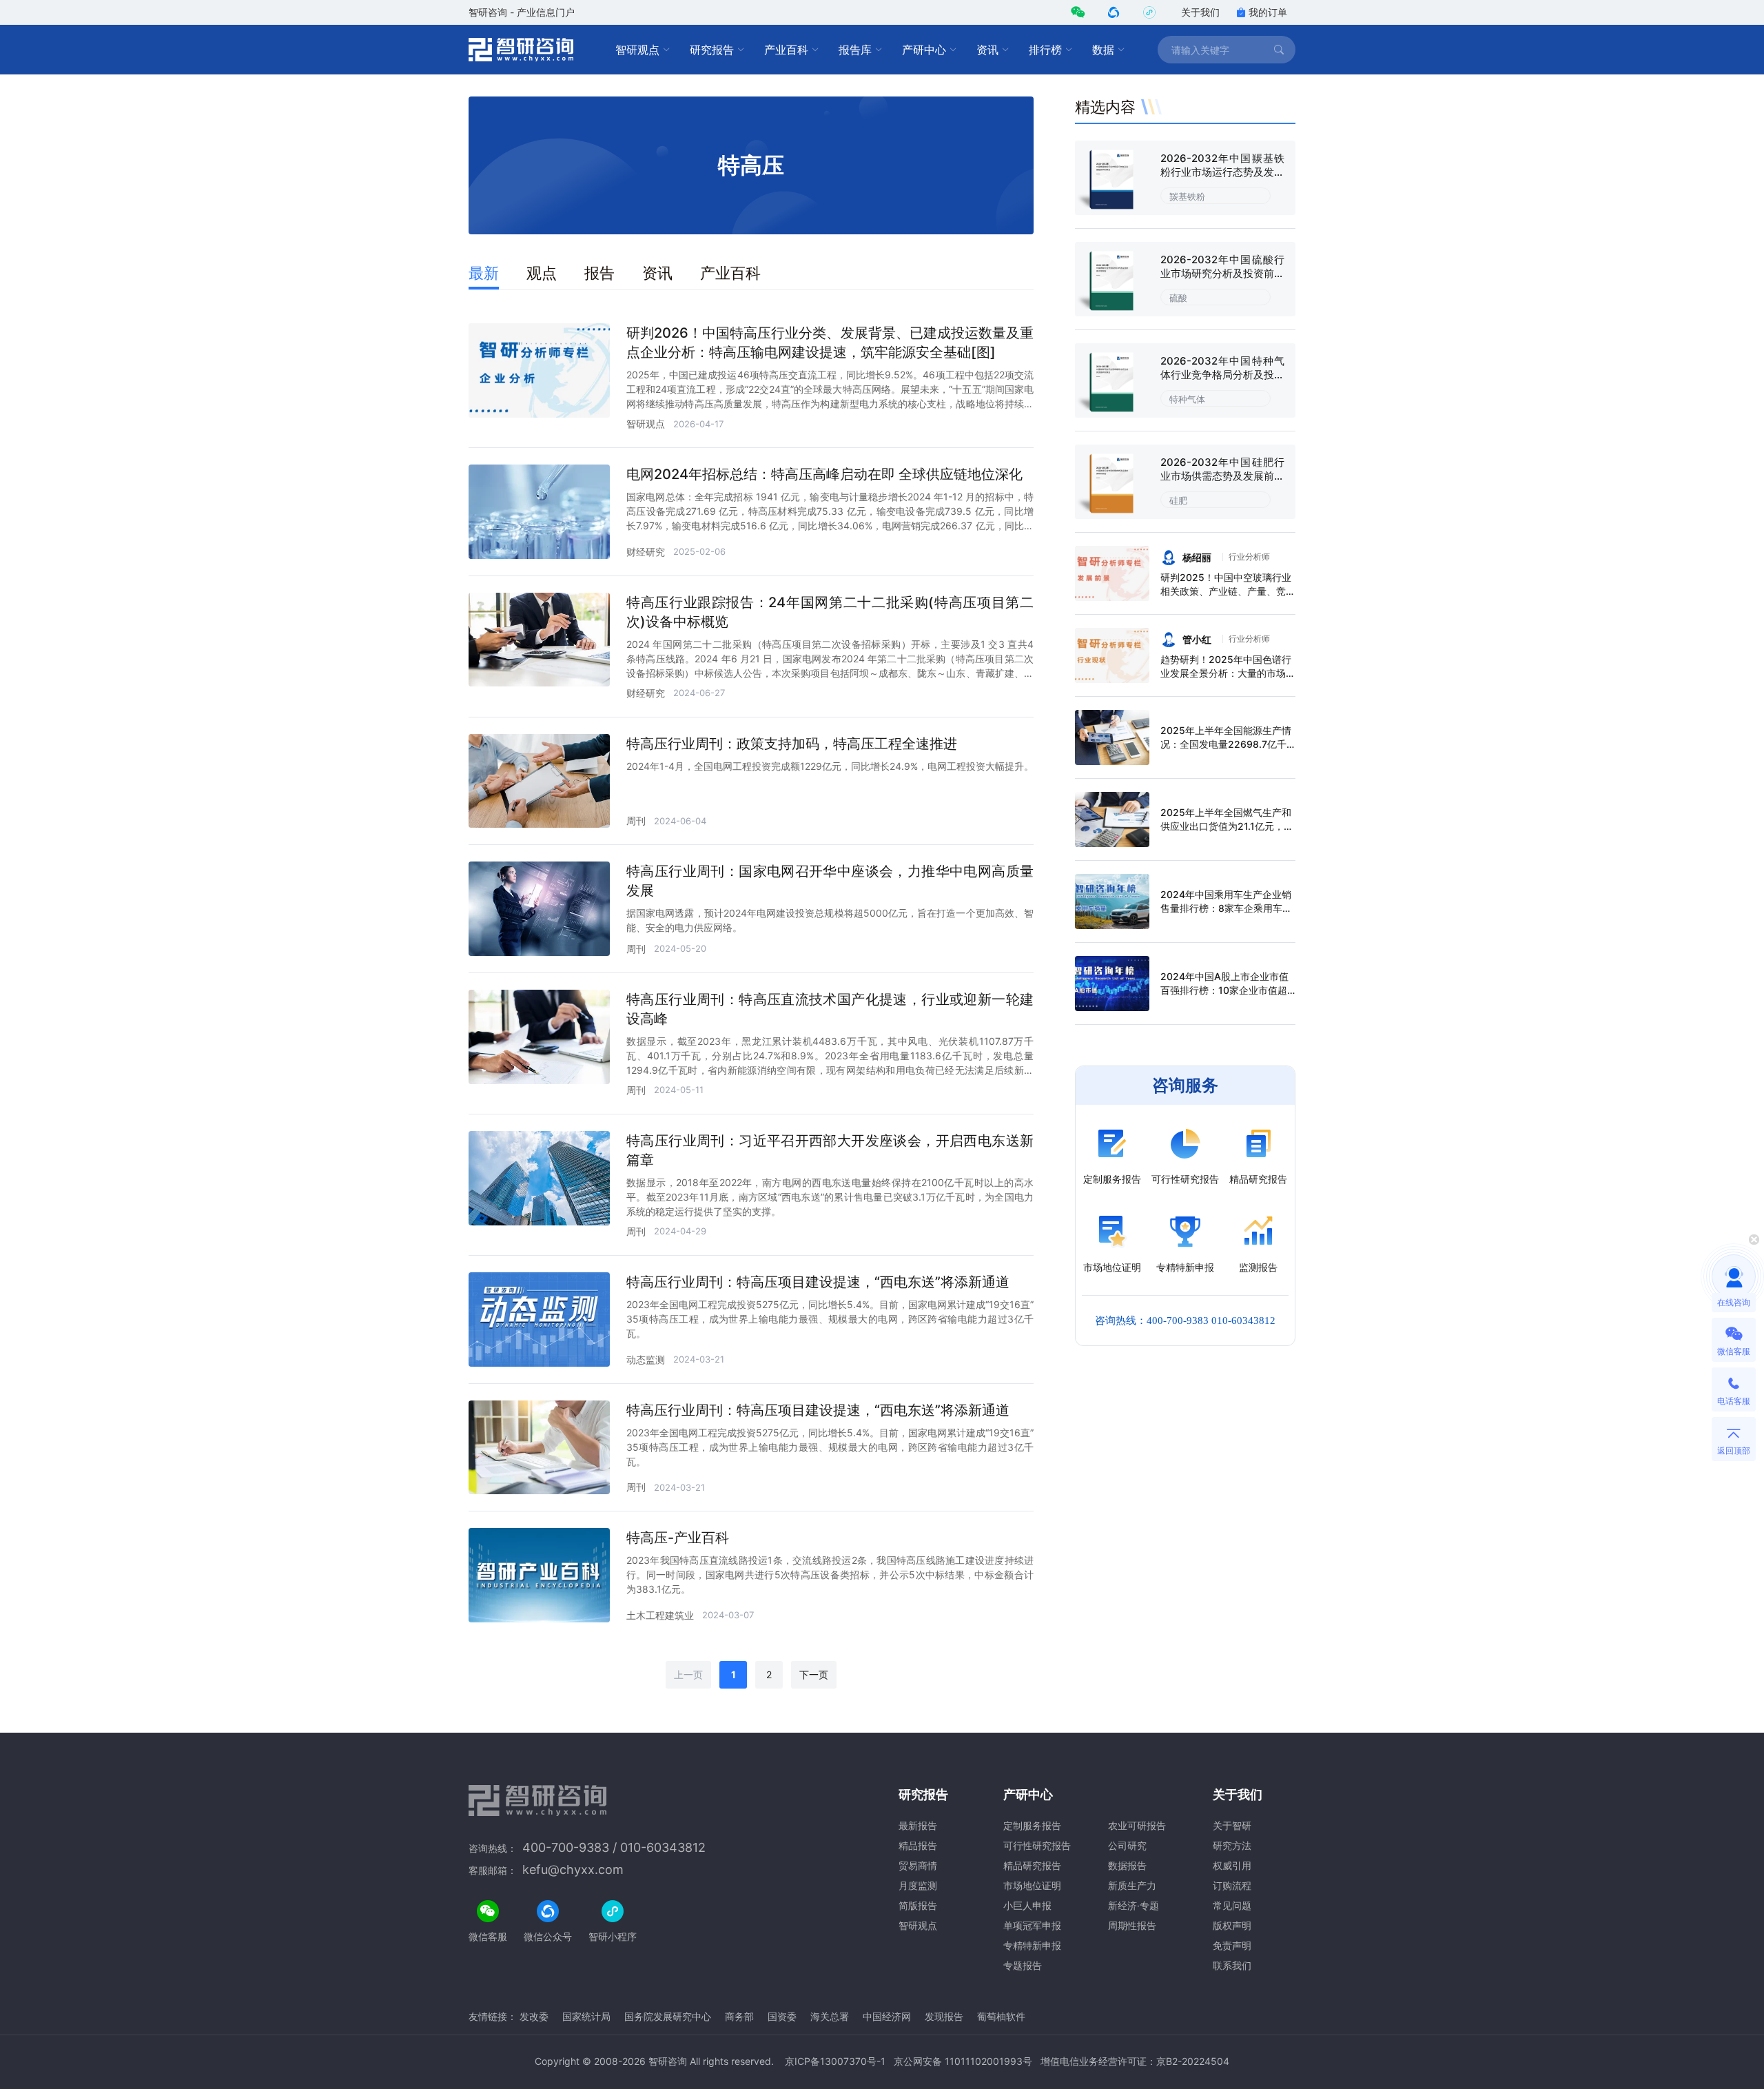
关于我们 (1200, 12)
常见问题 (1232, 1905)
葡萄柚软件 (1001, 2016)
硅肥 (1178, 500)
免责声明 (1232, 1945)
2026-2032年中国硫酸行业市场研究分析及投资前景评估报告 (1222, 273)
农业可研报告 (1137, 1825)
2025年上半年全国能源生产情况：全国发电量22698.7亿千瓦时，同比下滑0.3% (1226, 744)
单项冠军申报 (1032, 1925)
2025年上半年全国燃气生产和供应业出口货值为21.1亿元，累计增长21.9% (1227, 826)
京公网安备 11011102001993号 (963, 2061)
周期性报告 (1132, 1925)
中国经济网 (887, 2016)
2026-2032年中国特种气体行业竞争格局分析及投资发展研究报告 (1222, 375)
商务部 (739, 2016)
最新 (484, 273)
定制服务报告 (1032, 1825)
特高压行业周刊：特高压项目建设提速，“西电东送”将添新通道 (818, 1282)
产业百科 (786, 50)
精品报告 (918, 1845)
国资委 (782, 2016)
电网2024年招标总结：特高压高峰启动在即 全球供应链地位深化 (824, 474)
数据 (1103, 50)
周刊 (636, 821)
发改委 (534, 2016)
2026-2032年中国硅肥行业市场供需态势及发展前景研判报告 (1222, 476)
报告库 (855, 50)
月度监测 (918, 1885)
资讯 (987, 50)
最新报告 (918, 1825)
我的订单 (1268, 12)
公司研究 (1127, 1845)
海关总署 (830, 2016)
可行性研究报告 (1037, 1845)
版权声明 (1232, 1925)
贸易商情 (918, 1865)
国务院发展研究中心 (668, 2016)
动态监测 (646, 1359)
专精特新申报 (1032, 1945)
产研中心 (924, 50)
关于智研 (1232, 1825)
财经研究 (646, 552)
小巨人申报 (1027, 1905)
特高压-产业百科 (678, 1538)
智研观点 (637, 50)
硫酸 (1178, 298)
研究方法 (1232, 1845)
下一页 (814, 1674)
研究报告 (712, 50)
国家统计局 (586, 2016)
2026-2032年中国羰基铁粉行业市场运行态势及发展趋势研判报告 (1222, 172)
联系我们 (1232, 1965)
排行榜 (1045, 50)
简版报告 (918, 1905)
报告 (599, 273)
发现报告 (944, 2016)
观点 (542, 273)
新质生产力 (1132, 1885)
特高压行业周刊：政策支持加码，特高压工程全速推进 (792, 744)
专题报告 (1023, 1965)
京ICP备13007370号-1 (835, 2061)
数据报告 (1127, 1865)
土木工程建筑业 (660, 1615)
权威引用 (1232, 1865)
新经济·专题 (1134, 1905)
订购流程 (1232, 1885)
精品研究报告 (1032, 1865)
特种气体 (1187, 399)
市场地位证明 (1032, 1885)
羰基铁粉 (1187, 196)
